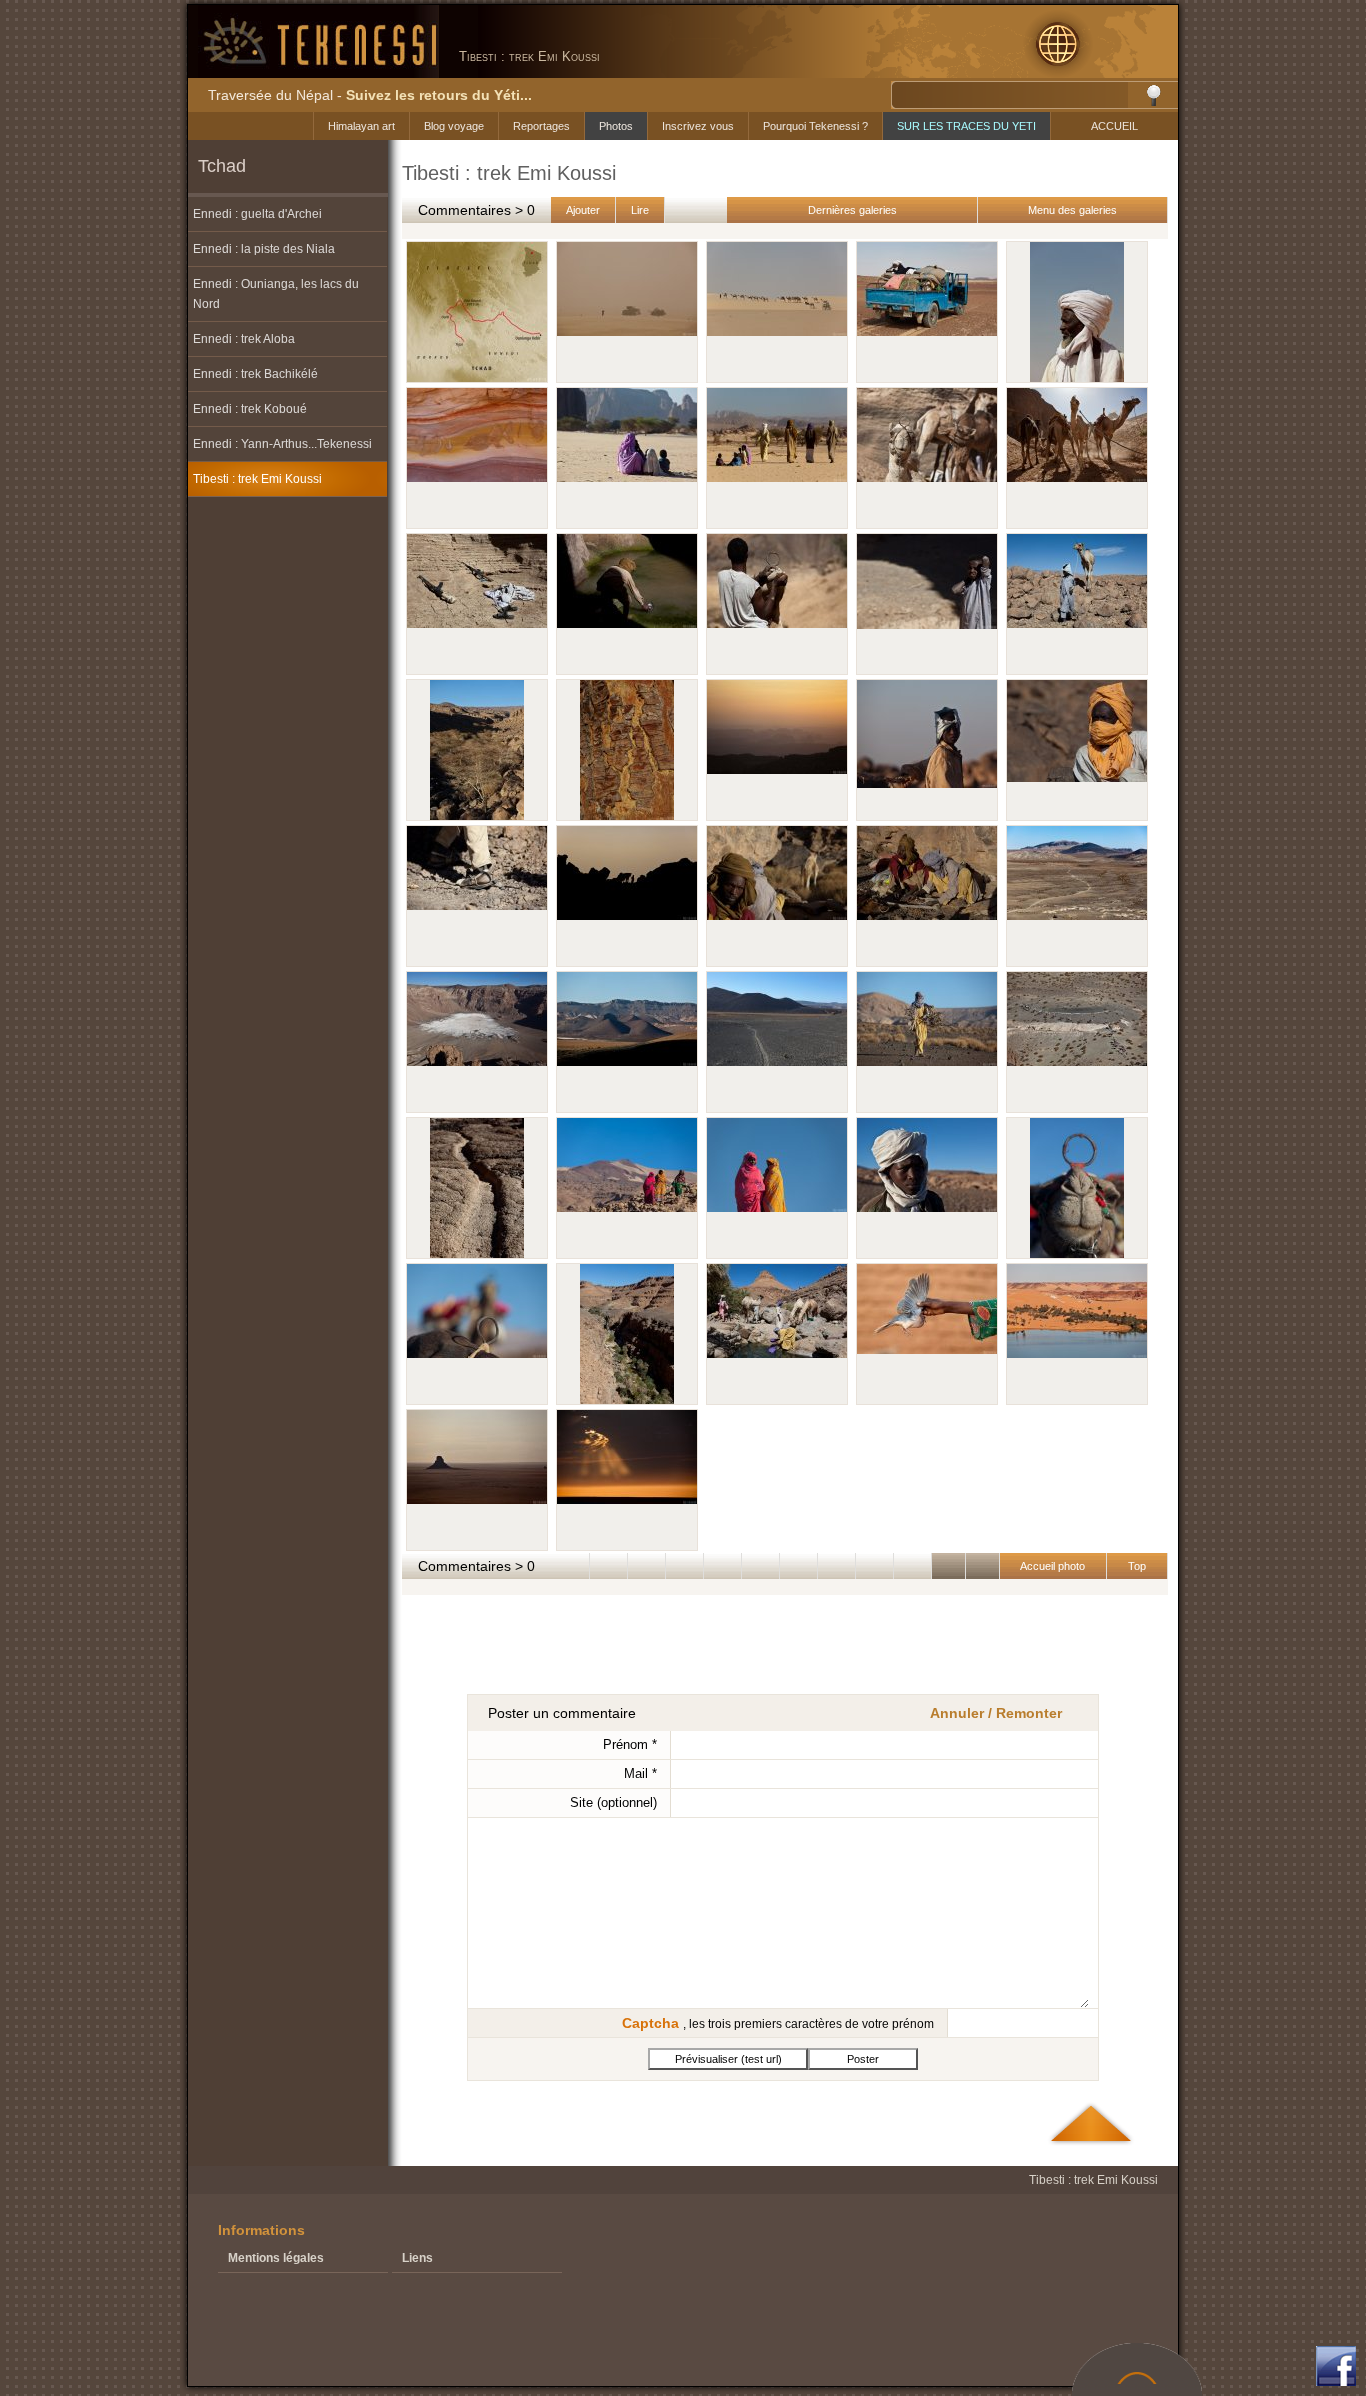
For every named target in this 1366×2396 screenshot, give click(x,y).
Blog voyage (454, 126)
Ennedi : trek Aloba (244, 339)
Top (1137, 1566)
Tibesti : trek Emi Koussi (257, 479)
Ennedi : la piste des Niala (264, 249)
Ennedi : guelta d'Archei (257, 214)
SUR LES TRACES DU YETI (966, 126)
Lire (640, 210)
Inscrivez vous (698, 126)
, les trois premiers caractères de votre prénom (778, 2023)
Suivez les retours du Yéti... (439, 95)
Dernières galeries (852, 210)
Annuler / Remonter (996, 1713)
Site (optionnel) (613, 1802)
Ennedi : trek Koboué (250, 409)
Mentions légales (276, 2258)
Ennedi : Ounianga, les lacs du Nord (276, 294)
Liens (417, 2258)
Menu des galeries (1072, 210)
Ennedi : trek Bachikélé (255, 374)
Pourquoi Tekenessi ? (815, 126)
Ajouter (583, 210)
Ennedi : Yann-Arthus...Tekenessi (282, 444)
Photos (616, 126)
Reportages (541, 126)
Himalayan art (361, 126)
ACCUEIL (1114, 126)
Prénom (630, 1744)
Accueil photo (1053, 1566)
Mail (640, 1773)
